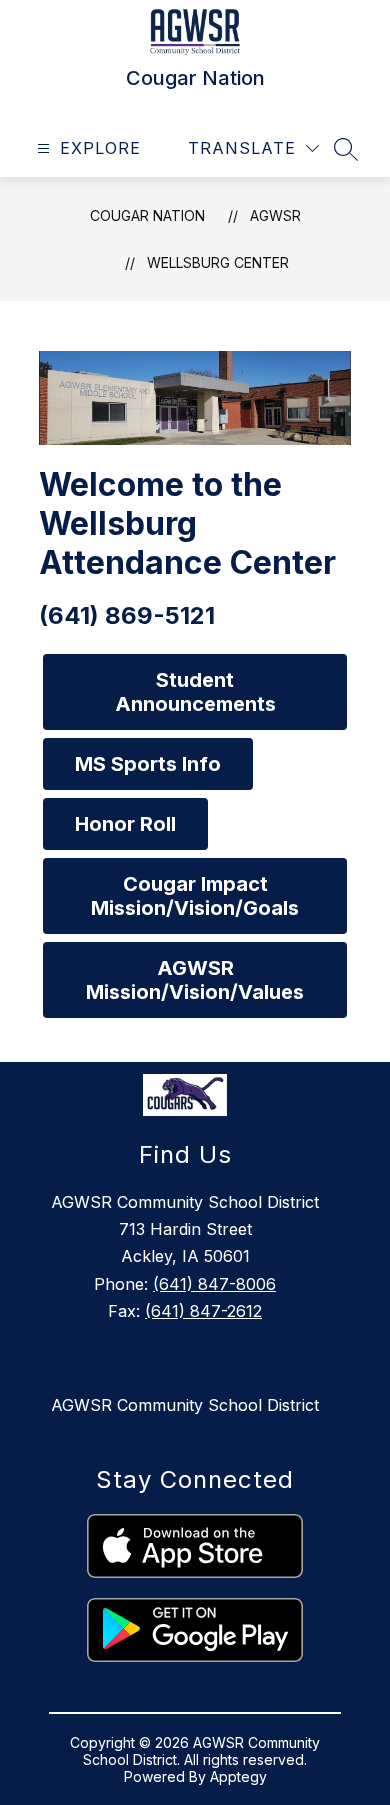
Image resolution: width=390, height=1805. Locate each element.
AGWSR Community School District (185, 1405)
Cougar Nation (147, 215)
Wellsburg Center (218, 262)
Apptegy (238, 1776)
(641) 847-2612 (203, 1311)
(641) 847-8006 (214, 1284)
